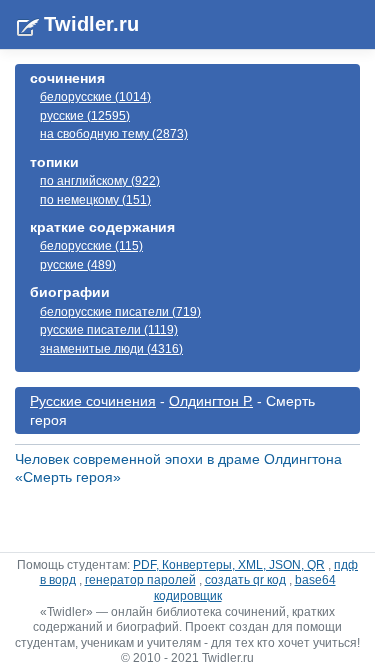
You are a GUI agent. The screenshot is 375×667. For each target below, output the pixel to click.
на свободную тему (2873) (114, 134)
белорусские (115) (91, 246)
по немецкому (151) (95, 200)
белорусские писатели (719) (120, 312)
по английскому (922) (100, 181)
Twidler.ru (91, 24)
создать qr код (245, 580)
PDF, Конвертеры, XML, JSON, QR (229, 565)
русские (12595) (85, 116)
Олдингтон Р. (211, 401)
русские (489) (78, 265)
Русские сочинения (93, 401)
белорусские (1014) (95, 97)
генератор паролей (140, 580)
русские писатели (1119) (109, 330)
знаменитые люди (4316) (111, 349)
